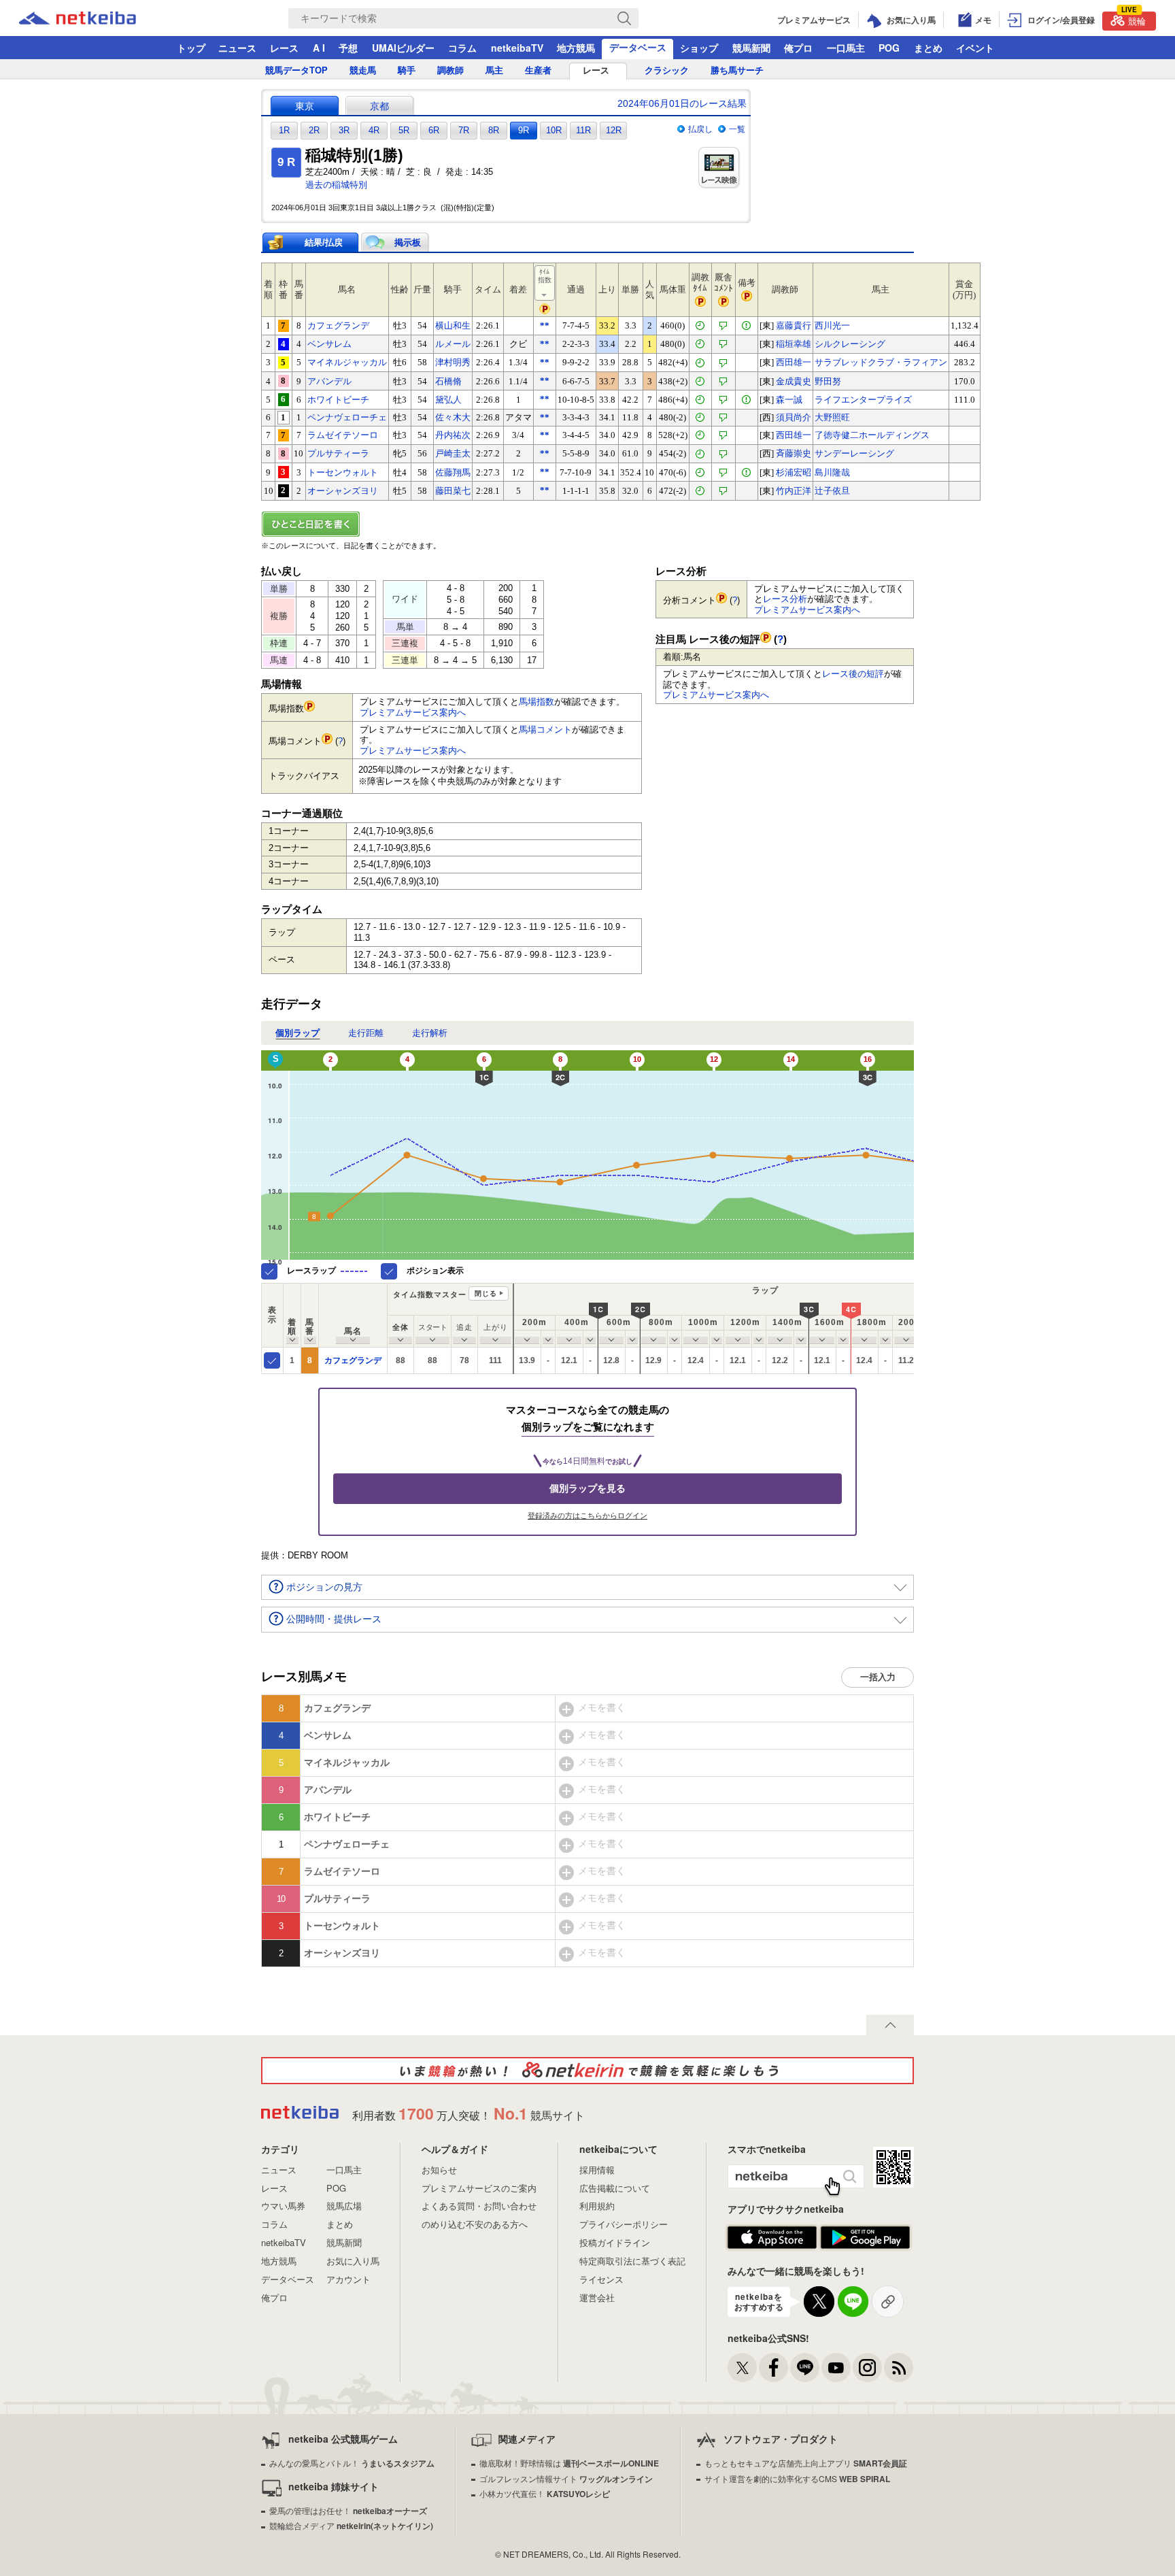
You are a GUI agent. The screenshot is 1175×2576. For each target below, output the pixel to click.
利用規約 (597, 2206)
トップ (191, 48)
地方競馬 (576, 48)
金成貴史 (794, 381)
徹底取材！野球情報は (569, 2463)
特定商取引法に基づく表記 (632, 2261)
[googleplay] (865, 2238)
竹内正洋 (794, 491)
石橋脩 (448, 381)
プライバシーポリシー (624, 2224)
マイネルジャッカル (347, 362)
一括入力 (878, 1677)
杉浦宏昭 (794, 472)
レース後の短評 (853, 674)
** (545, 325)
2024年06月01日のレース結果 (682, 103)
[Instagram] (867, 2368)
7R (464, 130)
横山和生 (453, 325)
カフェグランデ (338, 325)
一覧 (737, 129)
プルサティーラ (338, 453)
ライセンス (601, 2279)
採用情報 (597, 2170)
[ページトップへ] (890, 2025)
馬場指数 (537, 702)
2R (314, 130)
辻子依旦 (832, 491)
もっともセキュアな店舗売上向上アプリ (806, 2463)
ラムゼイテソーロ (343, 435)
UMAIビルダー (403, 48)
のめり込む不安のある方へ (475, 2224)
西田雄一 (794, 362)
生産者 (538, 70)
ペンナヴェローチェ (347, 417)
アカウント (348, 2279)
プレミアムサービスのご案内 (479, 2188)
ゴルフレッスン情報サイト (566, 2478)
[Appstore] (772, 2238)
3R (344, 130)
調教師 (450, 70)
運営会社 (597, 2297)
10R (554, 130)
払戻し (700, 129)
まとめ (928, 48)
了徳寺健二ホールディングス (872, 435)
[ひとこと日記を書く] (587, 524)
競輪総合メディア (351, 2525)
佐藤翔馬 (453, 472)
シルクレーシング (850, 344)
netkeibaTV (517, 48)
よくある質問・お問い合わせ (479, 2206)
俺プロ (798, 48)
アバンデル (329, 381)
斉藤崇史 (794, 453)
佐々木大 (453, 417)
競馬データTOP (296, 70)
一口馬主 (846, 48)
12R (614, 130)
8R (494, 130)
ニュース (237, 48)
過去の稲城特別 (336, 185)
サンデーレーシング (854, 453)
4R (374, 130)
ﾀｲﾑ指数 (545, 276)
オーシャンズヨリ (343, 491)
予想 (348, 48)
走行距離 (366, 1033)
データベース (638, 47)
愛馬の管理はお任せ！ (348, 2510)
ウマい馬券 (283, 2206)
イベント (975, 48)
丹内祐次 (453, 435)
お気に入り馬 (353, 2261)
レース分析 (785, 599)
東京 (305, 106)
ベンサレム (329, 344)
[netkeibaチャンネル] (836, 2368)
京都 (379, 106)
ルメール (453, 344)
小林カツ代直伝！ (545, 2493)
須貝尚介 (794, 417)
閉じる (486, 1293)
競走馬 (363, 70)
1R (284, 130)
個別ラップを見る (587, 1488)
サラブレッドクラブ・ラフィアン (881, 362)
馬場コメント (545, 730)
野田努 (828, 381)
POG (889, 48)
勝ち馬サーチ (737, 70)
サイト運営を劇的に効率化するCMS (797, 2478)
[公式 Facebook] (773, 2368)
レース (284, 48)
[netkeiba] (95, 18)
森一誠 (789, 400)
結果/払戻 (324, 242)
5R (404, 130)
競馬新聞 (751, 48)
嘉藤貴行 (794, 325)
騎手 (407, 70)
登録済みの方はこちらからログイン (587, 1516)
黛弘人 (448, 400)
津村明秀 (453, 362)
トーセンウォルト (343, 472)
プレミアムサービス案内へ (413, 713)
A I (319, 48)
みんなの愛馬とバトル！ (352, 2463)
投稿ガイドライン (615, 2242)
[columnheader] (292, 1315)
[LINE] (805, 2368)
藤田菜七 (453, 491)
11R (583, 130)
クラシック (667, 70)
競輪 (1134, 19)
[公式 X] (742, 2368)
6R (434, 130)
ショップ (699, 48)
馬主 (494, 70)
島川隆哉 (832, 472)
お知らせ (439, 2170)
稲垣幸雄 (794, 344)
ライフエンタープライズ (863, 400)
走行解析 (430, 1033)
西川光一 (832, 325)
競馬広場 (344, 2206)
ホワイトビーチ (338, 400)
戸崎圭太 (453, 453)
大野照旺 (832, 417)
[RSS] (899, 2368)
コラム (462, 48)
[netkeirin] (587, 2071)
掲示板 (408, 242)
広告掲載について (615, 2188)
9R (524, 130)
